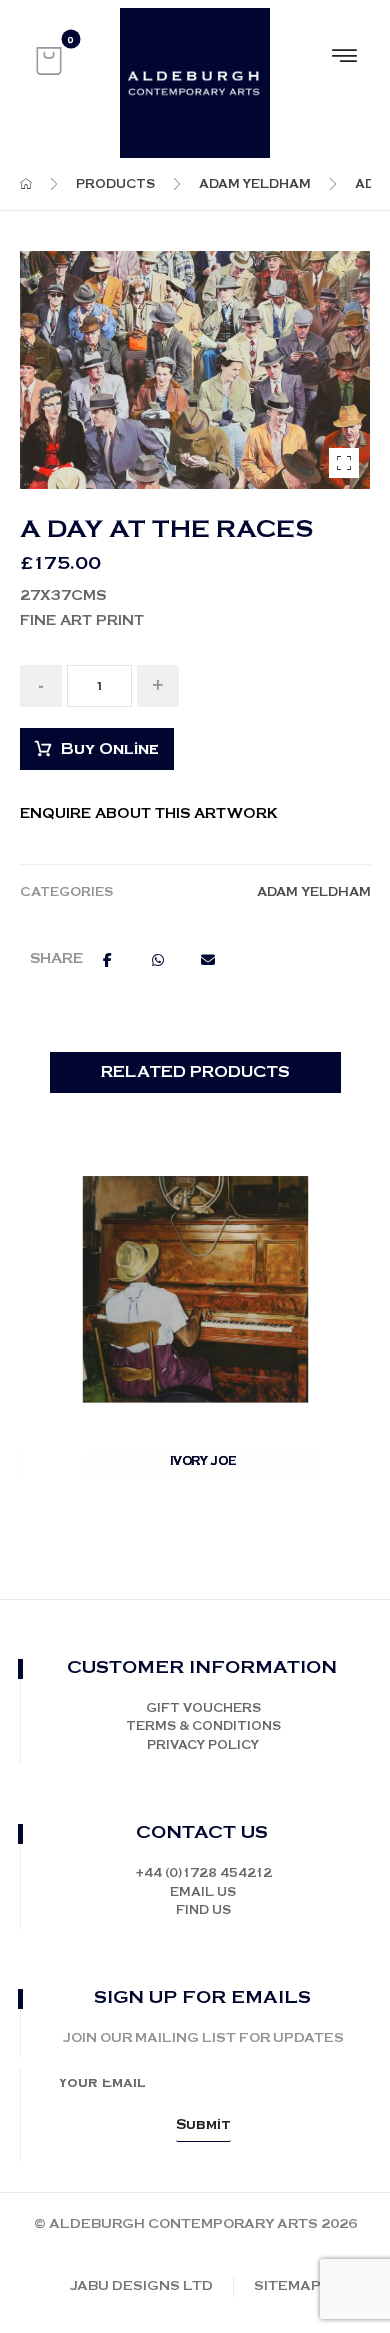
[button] (49, 61)
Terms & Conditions (203, 1726)
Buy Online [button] (205, 1485)
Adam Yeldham (314, 892)
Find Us (203, 1910)
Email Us (203, 1892)
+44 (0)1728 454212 (203, 1873)
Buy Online (110, 749)
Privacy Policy (203, 1745)
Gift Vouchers (203, 1708)
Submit (203, 2125)
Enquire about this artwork (149, 814)
